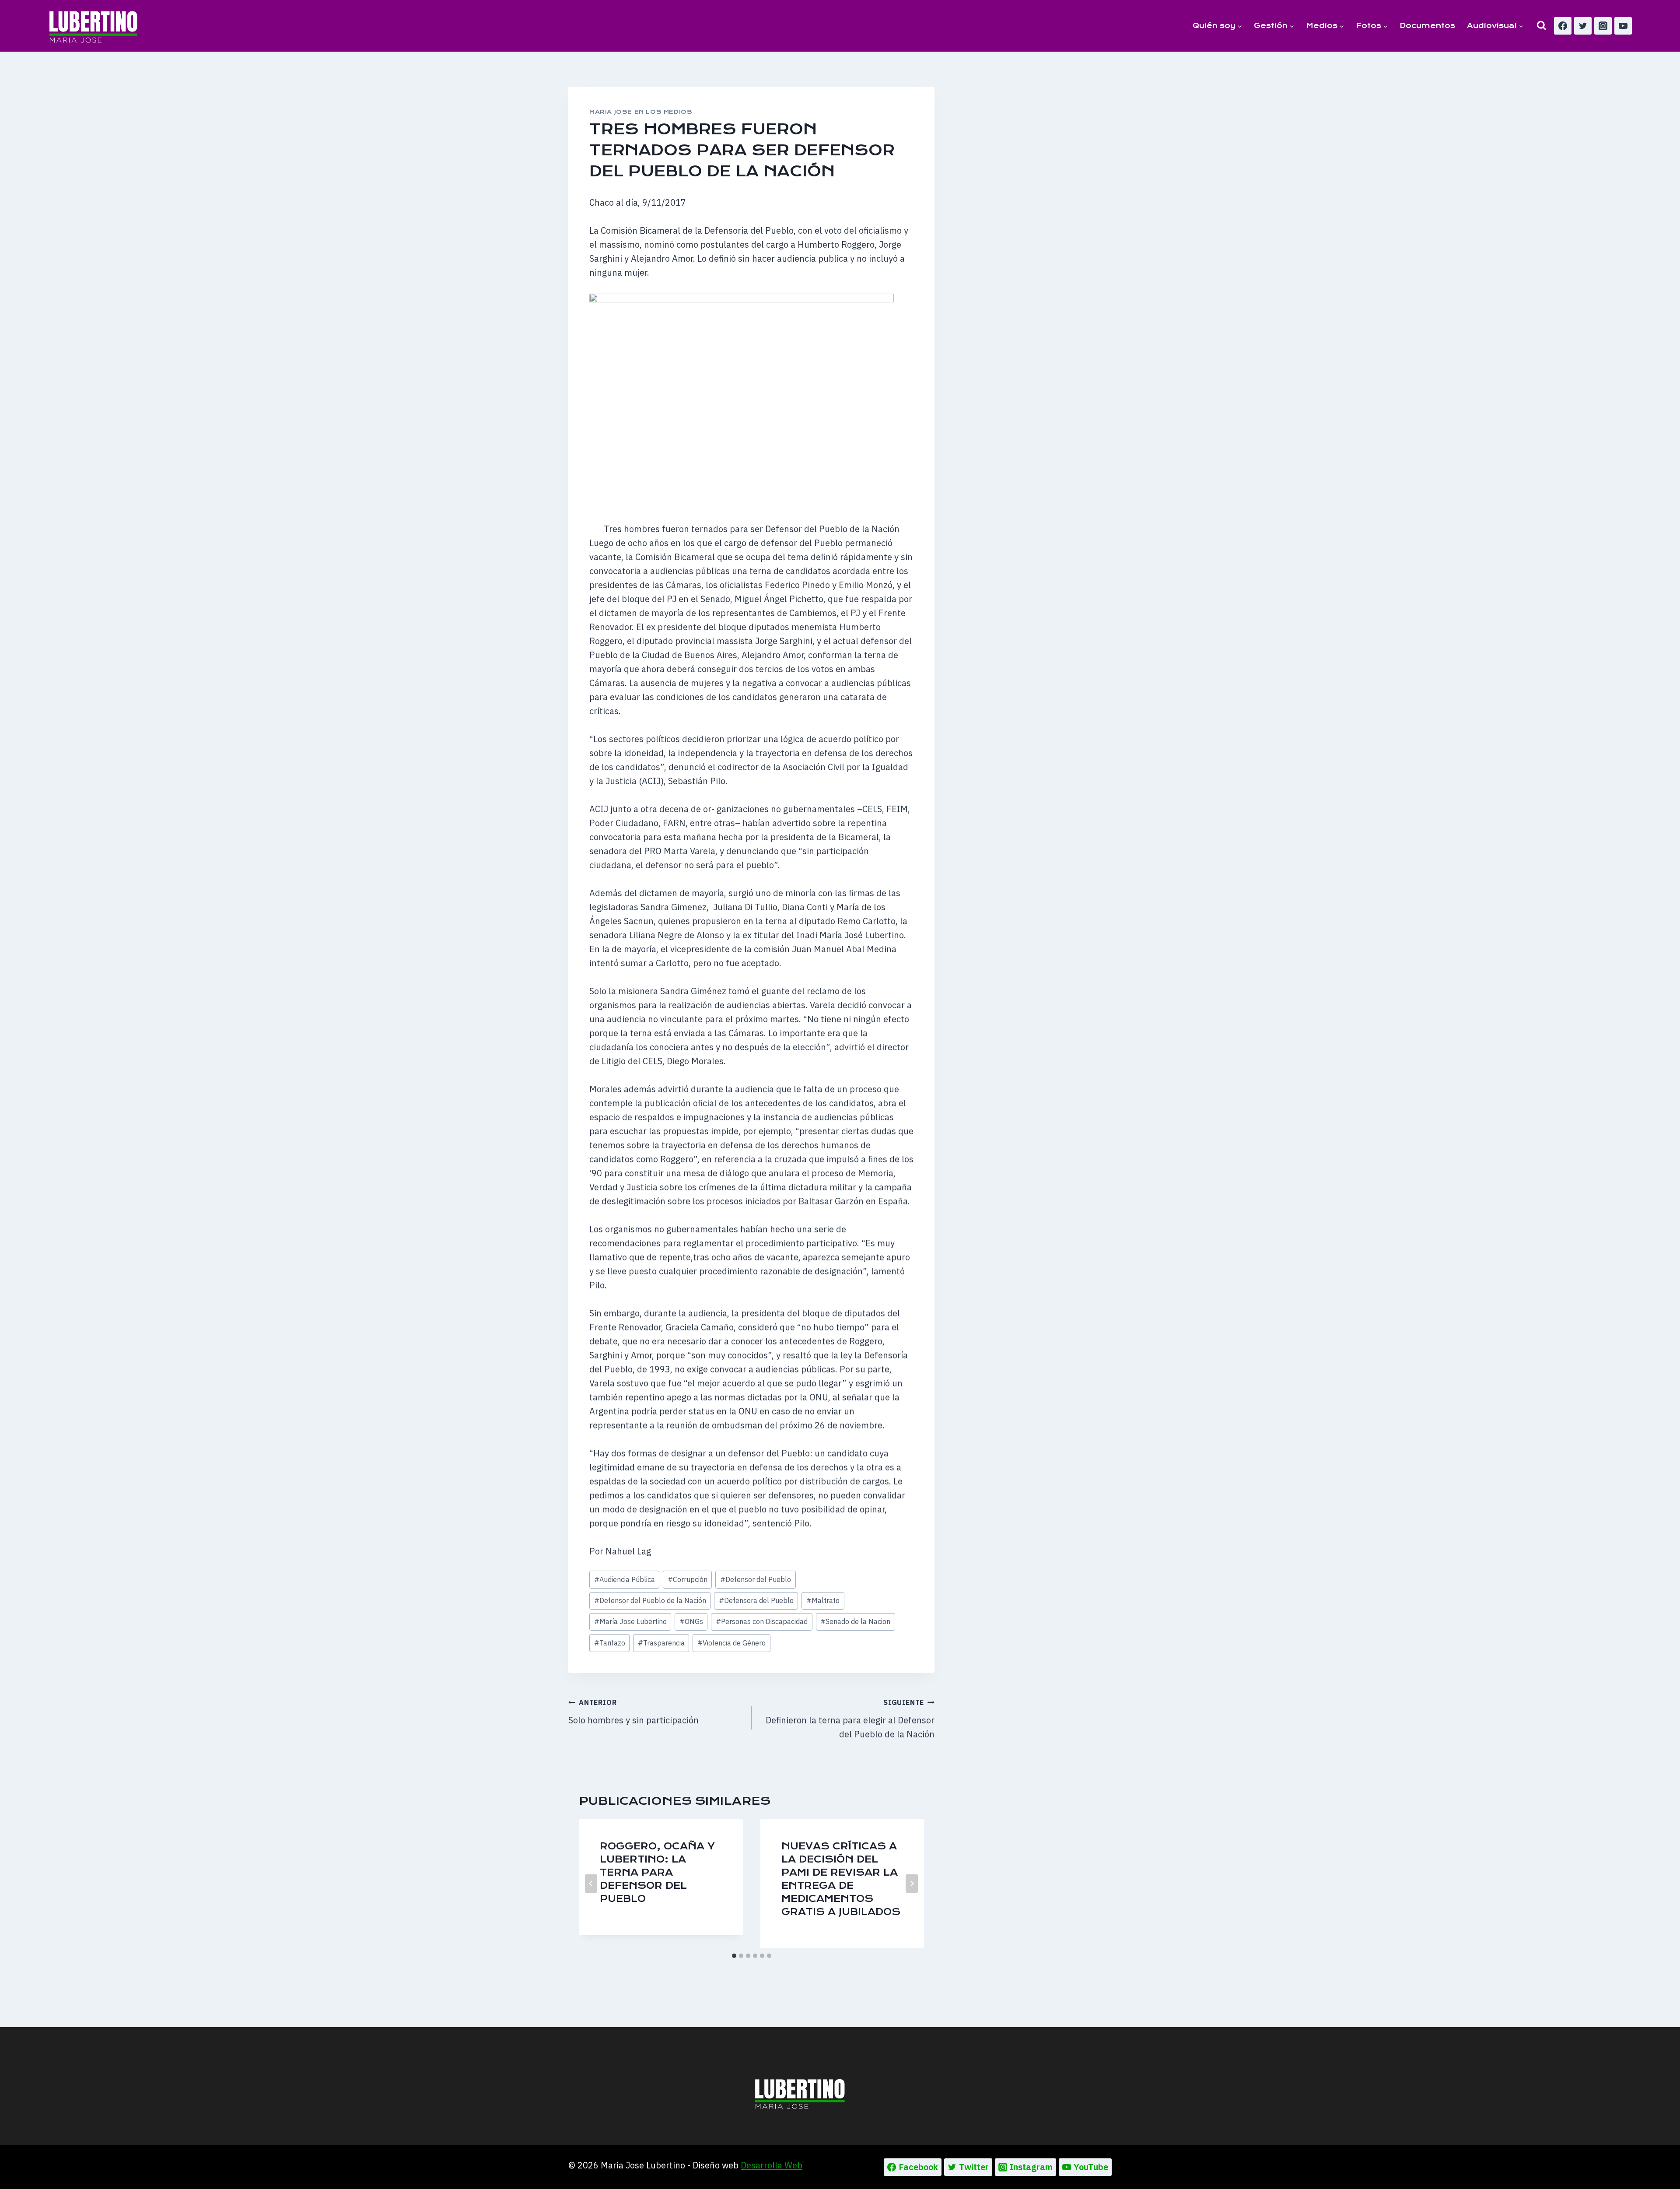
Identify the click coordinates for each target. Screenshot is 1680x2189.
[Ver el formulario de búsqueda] (1542, 26)
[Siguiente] (912, 1884)
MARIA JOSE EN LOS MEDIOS (641, 112)
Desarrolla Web (772, 2165)
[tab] (734, 1956)
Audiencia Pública (625, 1579)
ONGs (691, 1621)
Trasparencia (661, 1643)
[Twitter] (1583, 26)
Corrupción (688, 1579)
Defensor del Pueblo (756, 1579)
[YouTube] (1623, 26)
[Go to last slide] (591, 1884)
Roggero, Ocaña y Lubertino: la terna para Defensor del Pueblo (657, 1872)
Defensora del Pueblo (756, 1600)
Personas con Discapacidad (762, 1621)
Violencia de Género (731, 1643)
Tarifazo (610, 1643)
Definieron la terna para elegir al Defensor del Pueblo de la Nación (850, 1719)
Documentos (1427, 26)
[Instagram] (1603, 26)
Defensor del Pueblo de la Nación (650, 1600)
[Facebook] (1563, 26)
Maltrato (823, 1600)
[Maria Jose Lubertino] (93, 25)
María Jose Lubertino (630, 1621)
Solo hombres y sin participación (633, 1712)
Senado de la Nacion (855, 1621)
